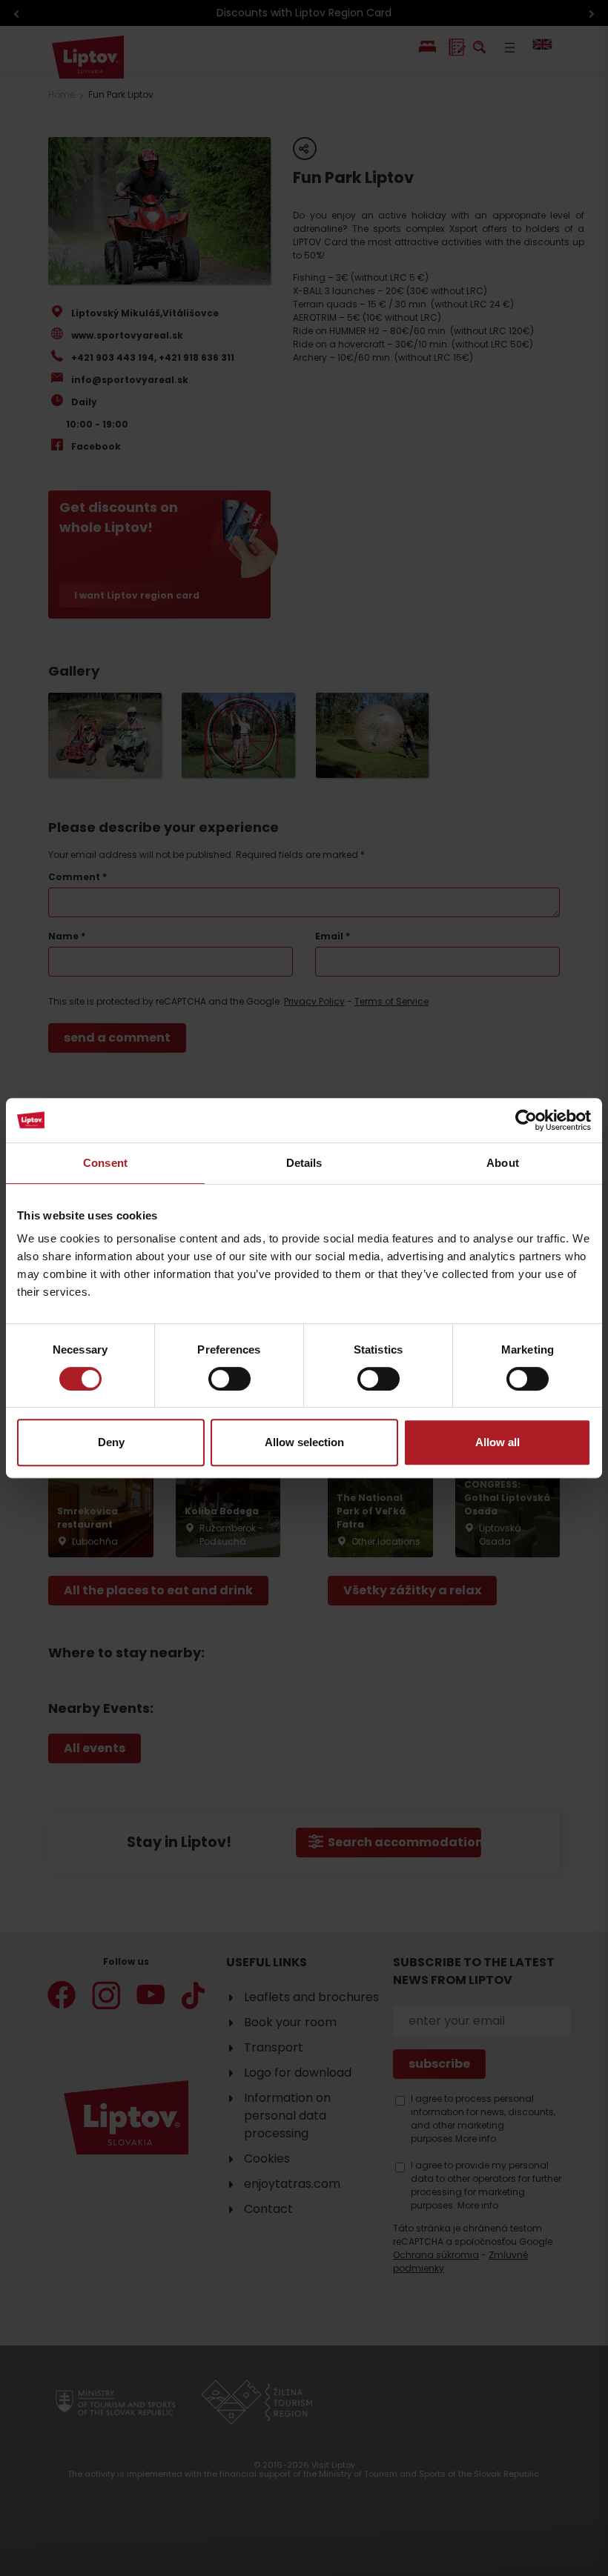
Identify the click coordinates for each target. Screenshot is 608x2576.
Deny (111, 1442)
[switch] (229, 1379)
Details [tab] (304, 1163)
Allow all (498, 1442)
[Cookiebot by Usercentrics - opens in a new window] (526, 1120)
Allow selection (304, 1442)
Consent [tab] (105, 1163)
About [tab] (503, 1163)
